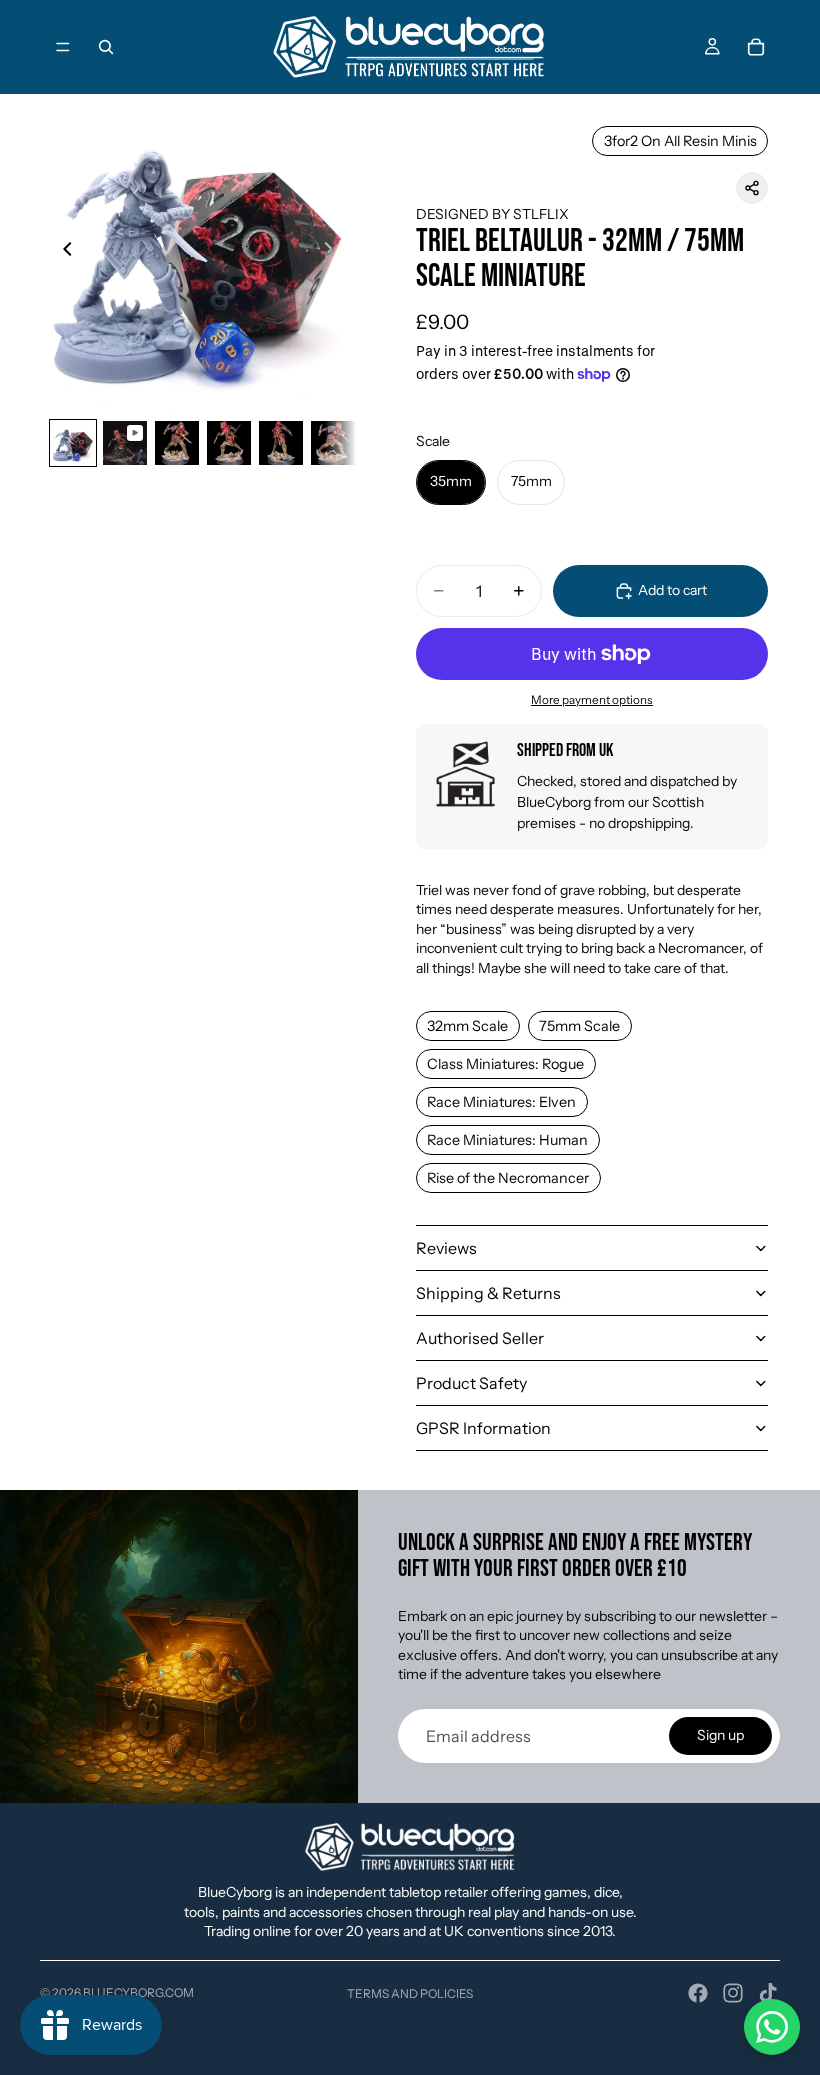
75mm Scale (579, 1026)
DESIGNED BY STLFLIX (492, 214)
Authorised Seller (480, 1338)
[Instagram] (733, 1993)
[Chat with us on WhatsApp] (772, 2027)
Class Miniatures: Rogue (505, 1064)
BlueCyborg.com (138, 1992)
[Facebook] (698, 1993)
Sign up (720, 1735)
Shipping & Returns (488, 1293)
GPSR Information (483, 1428)
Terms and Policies (410, 1993)
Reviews (446, 1248)
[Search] (106, 47)
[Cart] (756, 47)
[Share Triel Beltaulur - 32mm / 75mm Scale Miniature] (752, 188)
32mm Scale (467, 1026)
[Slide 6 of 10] (333, 443)
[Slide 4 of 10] (229, 443)
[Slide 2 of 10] (125, 443)
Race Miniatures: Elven (501, 1102)
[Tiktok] (768, 1993)
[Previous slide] (62, 252)
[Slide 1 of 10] (73, 443)
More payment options (592, 700)
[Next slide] (334, 252)
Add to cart (672, 590)
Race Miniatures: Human (507, 1140)
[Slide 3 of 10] (177, 443)
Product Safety (471, 1383)
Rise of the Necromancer (508, 1178)
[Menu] (63, 47)
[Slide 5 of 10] (281, 443)
